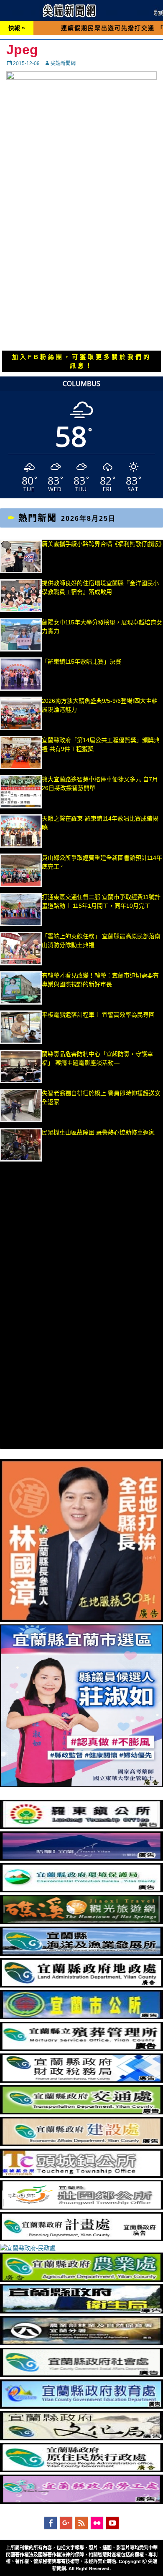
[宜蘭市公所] (81, 2017)
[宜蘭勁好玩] (81, 1859)
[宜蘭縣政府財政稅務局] (81, 2081)
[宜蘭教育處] (81, 2407)
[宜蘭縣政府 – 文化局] (81, 2438)
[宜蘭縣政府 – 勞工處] (81, 2502)
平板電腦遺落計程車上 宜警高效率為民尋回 (98, 1015)
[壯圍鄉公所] (81, 2207)
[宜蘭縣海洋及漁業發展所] (81, 1954)
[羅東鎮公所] (81, 1827)
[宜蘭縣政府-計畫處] (81, 2239)
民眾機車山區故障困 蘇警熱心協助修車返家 (98, 1132)
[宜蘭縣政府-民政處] (28, 2248)
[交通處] (81, 2112)
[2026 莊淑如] (81, 1785)
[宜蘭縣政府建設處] (81, 2144)
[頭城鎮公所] (81, 2176)
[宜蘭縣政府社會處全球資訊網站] (81, 2375)
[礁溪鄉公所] (81, 1922)
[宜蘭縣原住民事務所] (81, 2470)
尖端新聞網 (63, 63)
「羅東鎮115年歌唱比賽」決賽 (81, 662)
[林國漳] (81, 1620)
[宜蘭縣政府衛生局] (81, 2311)
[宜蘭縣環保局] (81, 1890)
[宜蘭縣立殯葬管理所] (81, 2049)
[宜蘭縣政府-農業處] (81, 2280)
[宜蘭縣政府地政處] (81, 1985)
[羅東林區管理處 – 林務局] (81, 2343)
